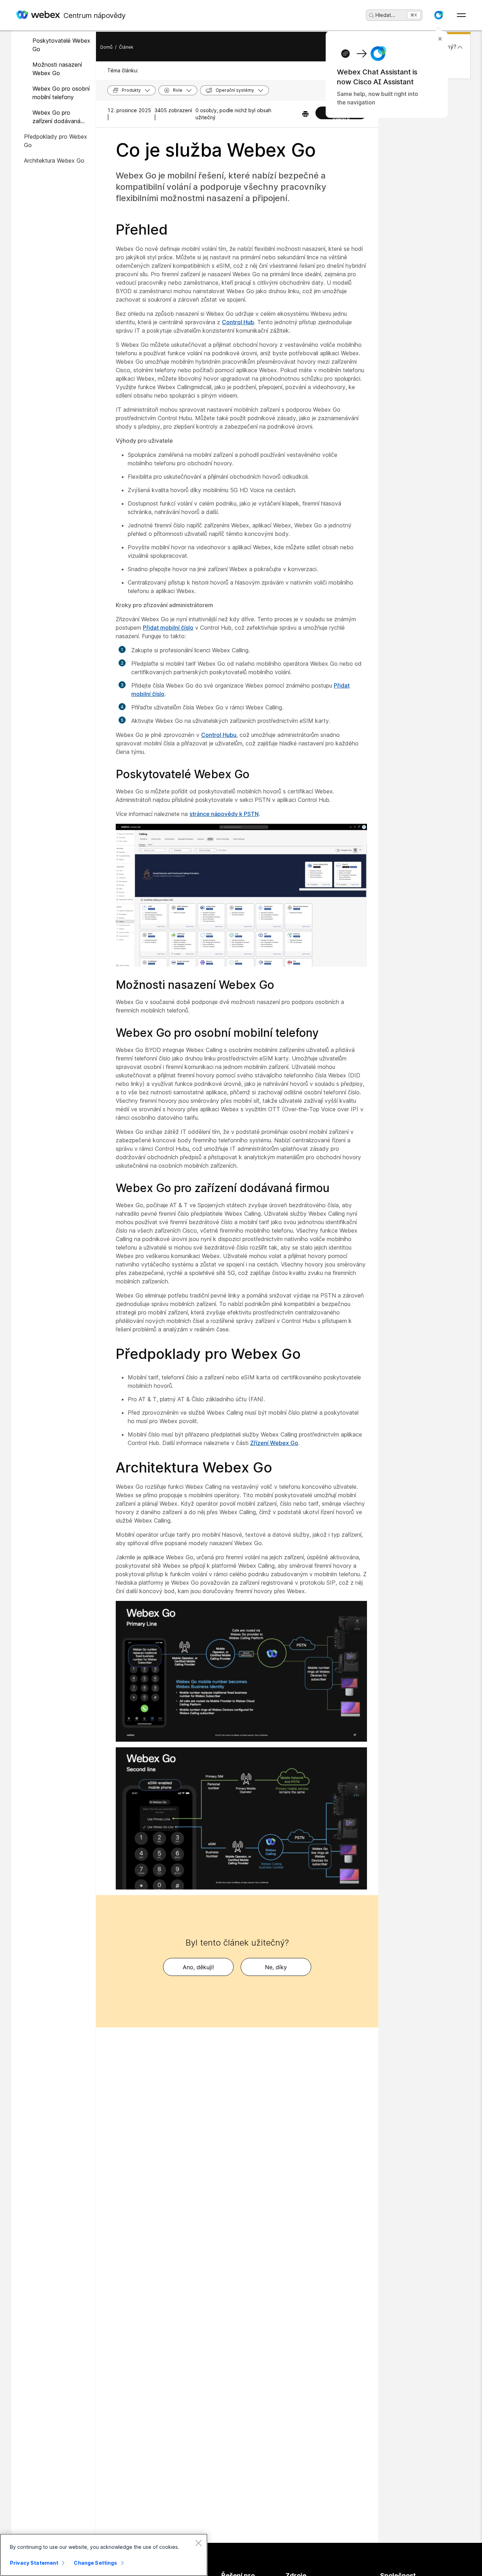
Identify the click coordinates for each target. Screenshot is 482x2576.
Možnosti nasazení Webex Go (57, 69)
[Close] (198, 2543)
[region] (104, 2555)
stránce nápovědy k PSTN (224, 814)
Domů (106, 47)
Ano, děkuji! (198, 1967)
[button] (439, 15)
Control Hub (238, 322)
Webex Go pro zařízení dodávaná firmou (56, 117)
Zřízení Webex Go (274, 1443)
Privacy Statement (34, 2563)
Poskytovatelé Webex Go (61, 45)
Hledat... (385, 15)
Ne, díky (276, 1967)
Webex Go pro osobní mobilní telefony (61, 93)
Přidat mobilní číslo (168, 628)
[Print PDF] (305, 114)
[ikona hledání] (372, 16)
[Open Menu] (461, 15)
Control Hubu (219, 735)
